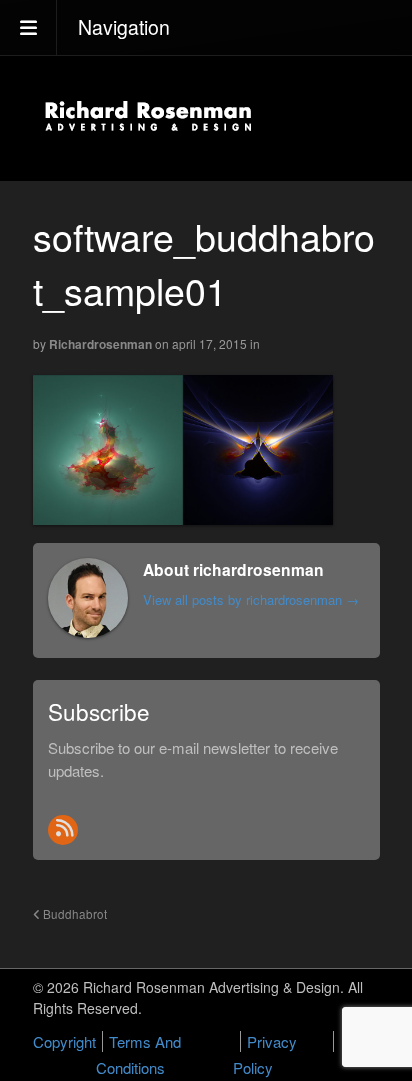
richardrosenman (100, 344)
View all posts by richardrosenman (251, 599)
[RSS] (63, 830)
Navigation (124, 27)
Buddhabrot (73, 914)
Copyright (64, 1041)
